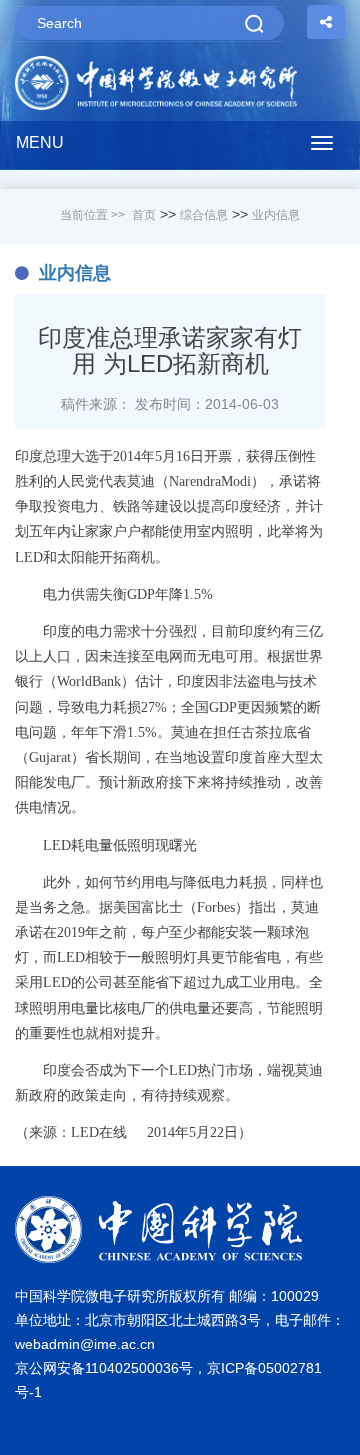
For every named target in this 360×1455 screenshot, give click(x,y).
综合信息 (204, 215)
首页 (144, 215)
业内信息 (276, 215)
